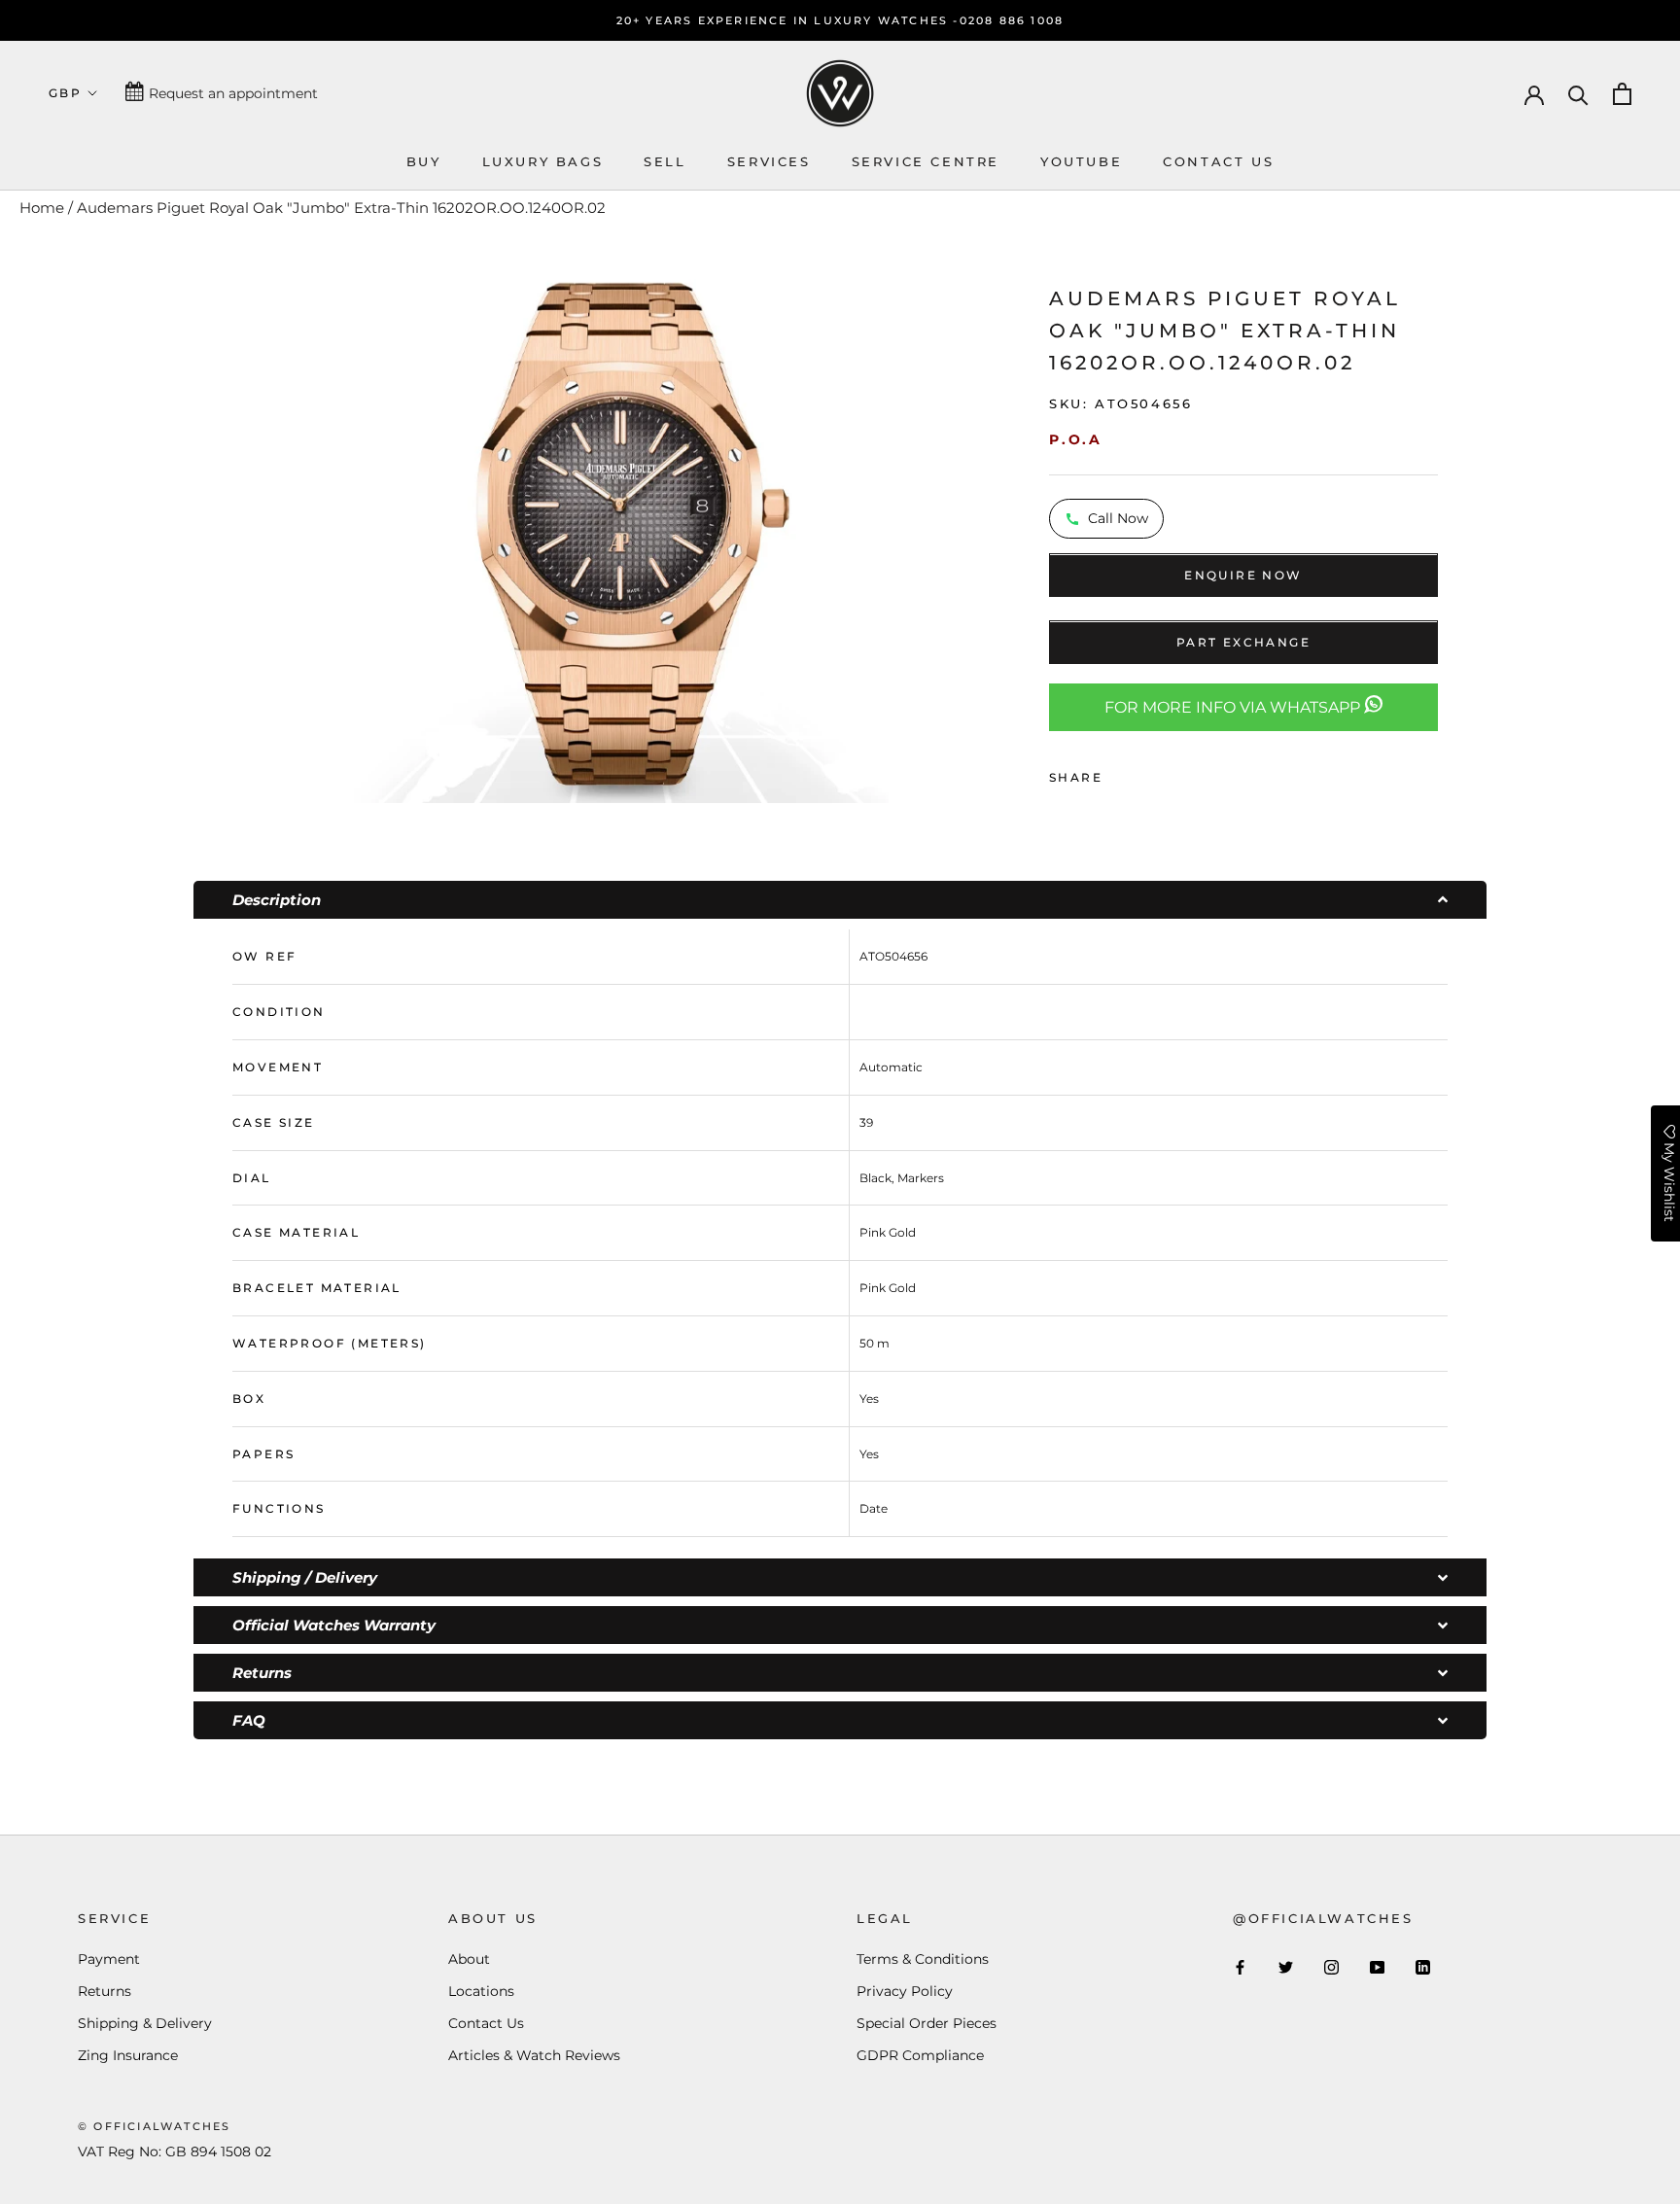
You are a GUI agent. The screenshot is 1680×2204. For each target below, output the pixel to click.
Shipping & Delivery (145, 2023)
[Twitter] (1146, 773)
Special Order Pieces (927, 2023)
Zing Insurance (128, 2055)
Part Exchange (1243, 643)
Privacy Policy (905, 1991)
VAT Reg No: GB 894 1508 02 (175, 2152)
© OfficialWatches (154, 2126)
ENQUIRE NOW (1243, 576)
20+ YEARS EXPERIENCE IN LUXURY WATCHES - (788, 20)
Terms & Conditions (923, 1959)
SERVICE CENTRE (926, 161)
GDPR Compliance (920, 2055)
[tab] (840, 900)
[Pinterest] (1172, 773)
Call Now (1118, 519)
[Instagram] (1331, 1967)
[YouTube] (1377, 1967)
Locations (481, 1991)
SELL (665, 161)
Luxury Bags (543, 161)
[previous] (327, 533)
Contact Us (486, 2023)
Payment (109, 1959)
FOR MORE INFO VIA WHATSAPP (1234, 708)
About (469, 1959)
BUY (424, 161)
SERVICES (769, 161)
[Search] (1578, 94)
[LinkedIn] (1423, 1967)
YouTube (1081, 161)
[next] (913, 533)
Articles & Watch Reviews (534, 2055)
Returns (105, 1991)
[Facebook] (1121, 773)
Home (42, 208)
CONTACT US (1218, 161)
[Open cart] (1622, 94)
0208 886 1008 (1012, 20)
